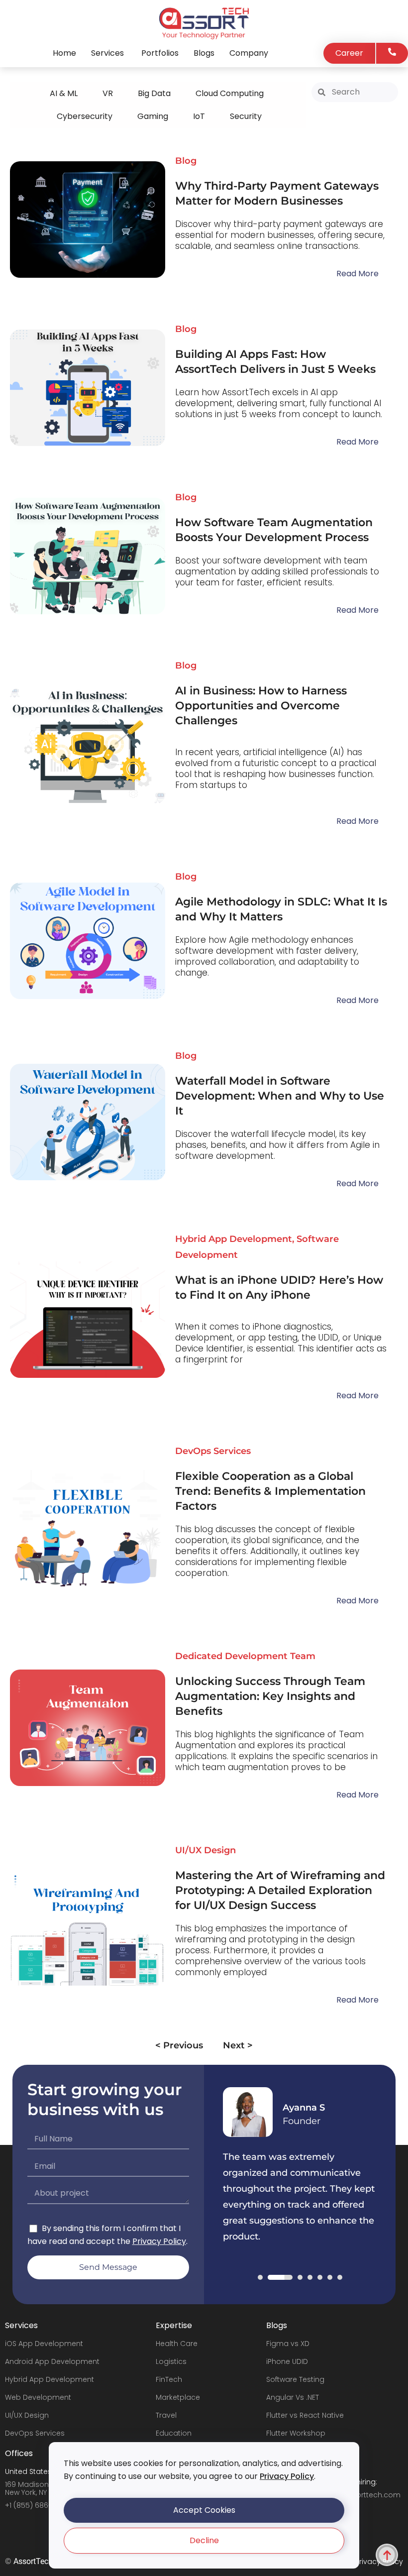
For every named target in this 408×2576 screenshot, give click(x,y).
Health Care (177, 2344)
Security (246, 116)
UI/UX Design (205, 1850)
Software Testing (295, 2379)
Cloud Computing (230, 93)
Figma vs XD (288, 2344)
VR (108, 93)
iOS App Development (44, 2344)
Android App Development (52, 2361)
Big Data (154, 93)
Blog (186, 161)
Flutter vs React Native (305, 2415)
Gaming (153, 116)
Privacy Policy (287, 2476)
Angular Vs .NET (293, 2397)
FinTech (169, 2379)
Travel (166, 2415)
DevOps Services (213, 1451)
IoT (199, 116)
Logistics (171, 2361)
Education (174, 2433)
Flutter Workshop (296, 2433)
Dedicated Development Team (245, 1656)
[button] (204, 2510)
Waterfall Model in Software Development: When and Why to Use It (280, 1096)
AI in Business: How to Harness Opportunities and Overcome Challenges (261, 706)
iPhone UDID (287, 2361)
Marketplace (178, 2397)
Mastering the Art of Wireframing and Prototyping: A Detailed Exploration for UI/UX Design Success (280, 1890)
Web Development (38, 2397)
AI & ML (64, 93)
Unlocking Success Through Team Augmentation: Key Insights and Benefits (270, 1696)
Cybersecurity (85, 116)
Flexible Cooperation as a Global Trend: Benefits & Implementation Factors (270, 1491)
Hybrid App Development (234, 1239)
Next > (238, 2045)
